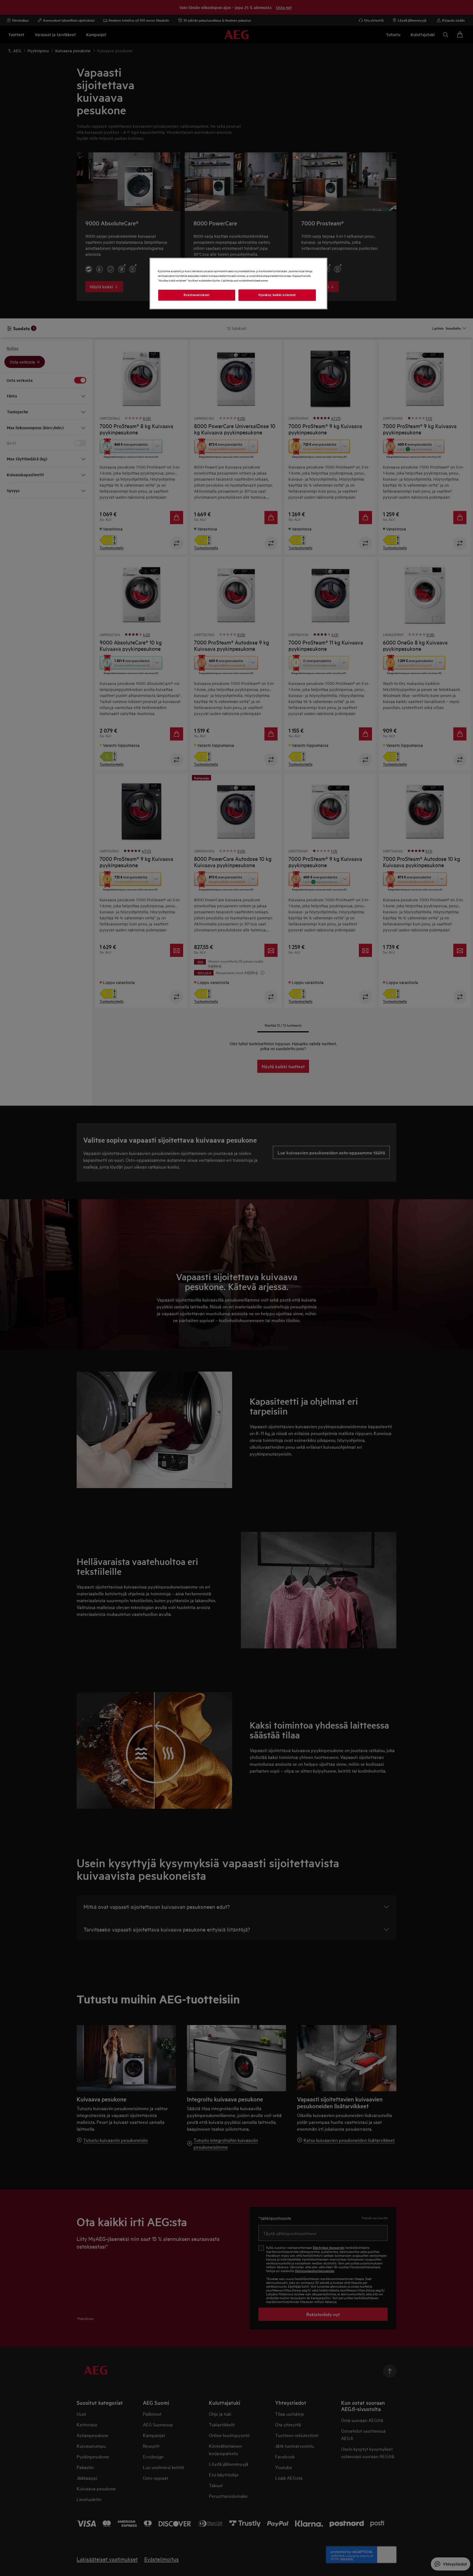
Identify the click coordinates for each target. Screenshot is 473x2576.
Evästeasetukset (197, 295)
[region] (238, 284)
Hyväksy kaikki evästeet (277, 295)
